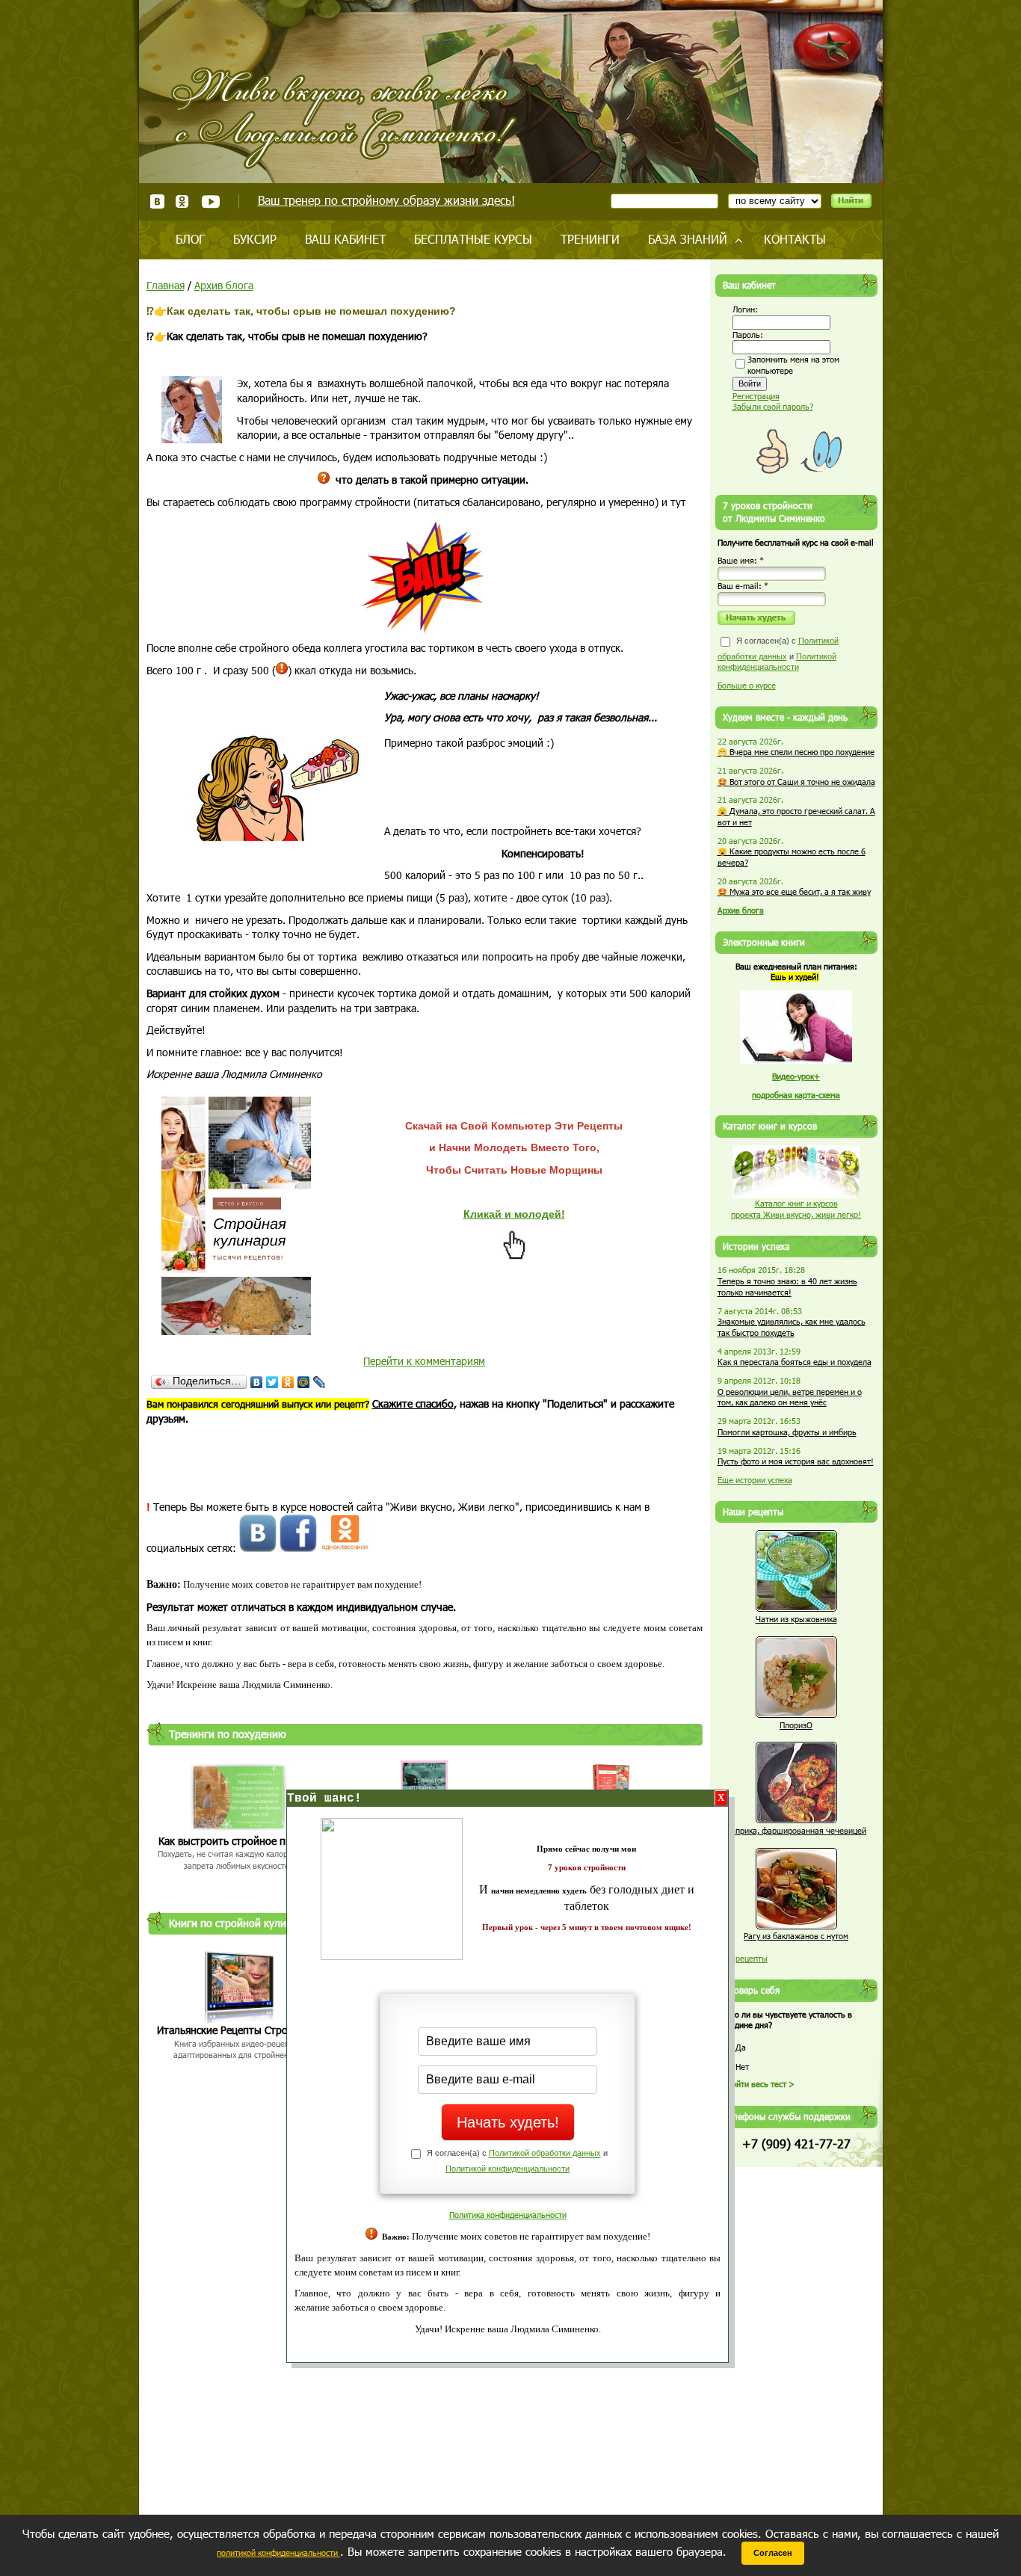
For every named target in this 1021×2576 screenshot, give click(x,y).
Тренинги (590, 239)
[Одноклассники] (288, 1382)
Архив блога (224, 285)
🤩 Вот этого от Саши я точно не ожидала (796, 782)
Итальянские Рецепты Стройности (239, 2030)
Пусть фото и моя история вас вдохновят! (796, 1461)
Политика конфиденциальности (508, 2215)
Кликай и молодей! (514, 1214)
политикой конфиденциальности (278, 2552)
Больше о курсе (747, 685)
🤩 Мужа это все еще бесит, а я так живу (794, 891)
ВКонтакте (157, 201)
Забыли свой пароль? (773, 406)
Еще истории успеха (755, 1480)
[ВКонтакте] (257, 1382)
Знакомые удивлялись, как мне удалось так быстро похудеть (792, 1327)
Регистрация (756, 396)
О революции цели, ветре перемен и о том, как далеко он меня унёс (790, 1397)
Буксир (255, 239)
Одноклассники (183, 201)
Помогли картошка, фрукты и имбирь (787, 1432)
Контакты (795, 239)
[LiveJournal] (320, 1382)
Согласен (773, 2553)
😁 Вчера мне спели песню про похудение (796, 752)
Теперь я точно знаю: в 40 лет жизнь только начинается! (787, 1287)
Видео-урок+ (796, 1076)
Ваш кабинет (345, 239)
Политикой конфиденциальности (508, 2169)
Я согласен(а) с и (778, 654)
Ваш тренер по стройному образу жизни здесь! (386, 200)
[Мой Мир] (304, 1382)
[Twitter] (272, 1382)
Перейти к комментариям (424, 1361)
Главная (166, 285)
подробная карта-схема (796, 1095)
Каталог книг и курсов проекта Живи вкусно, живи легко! (796, 1209)
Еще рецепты (743, 1958)
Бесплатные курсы (473, 239)
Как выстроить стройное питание (239, 1841)
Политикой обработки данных (545, 2154)
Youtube (210, 201)
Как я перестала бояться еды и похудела (795, 1362)
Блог (190, 239)
